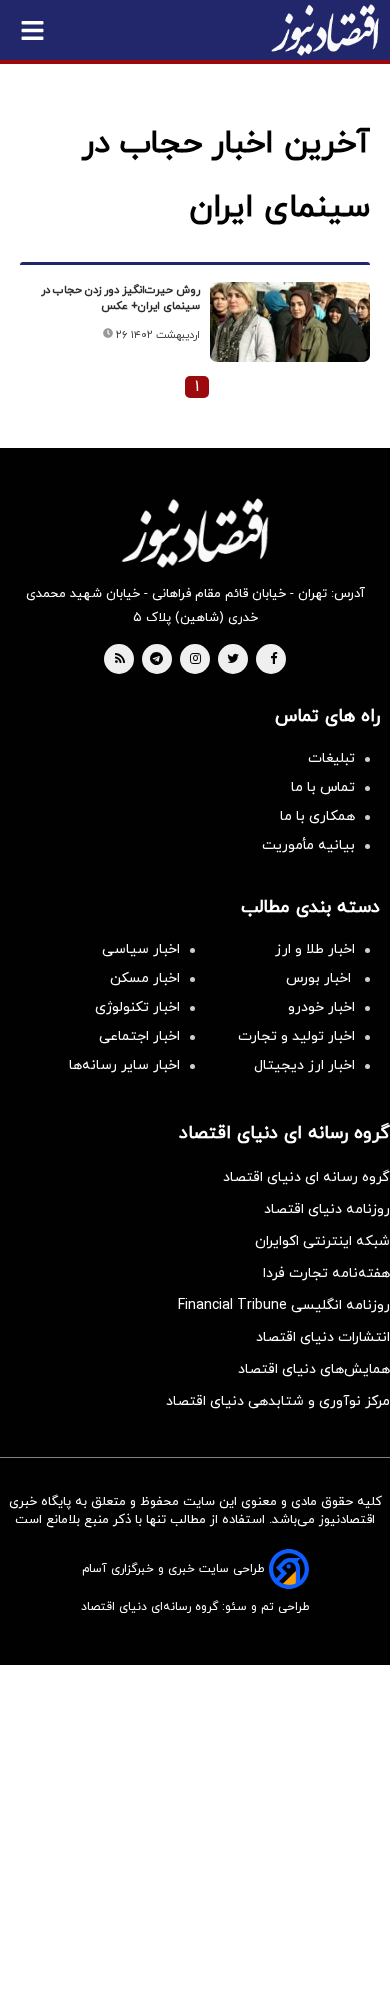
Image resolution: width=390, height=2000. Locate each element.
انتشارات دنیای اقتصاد (323, 1337)
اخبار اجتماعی (139, 1036)
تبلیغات (331, 758)
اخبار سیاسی (141, 949)
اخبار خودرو (321, 1007)
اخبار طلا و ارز (315, 949)
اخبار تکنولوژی (137, 1007)
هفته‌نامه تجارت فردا (326, 1273)
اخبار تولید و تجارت (296, 1036)
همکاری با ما (317, 816)
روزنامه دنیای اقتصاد (327, 1209)
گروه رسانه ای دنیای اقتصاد (306, 1177)
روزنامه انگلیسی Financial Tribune (284, 1305)
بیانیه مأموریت (308, 845)
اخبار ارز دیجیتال (304, 1065)
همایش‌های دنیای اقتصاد (314, 1369)
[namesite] (325, 30)
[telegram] (156, 660)
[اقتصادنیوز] (195, 533)
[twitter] (233, 660)
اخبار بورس (320, 978)
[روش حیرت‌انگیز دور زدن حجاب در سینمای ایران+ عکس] (290, 322)
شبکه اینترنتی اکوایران (322, 1241)
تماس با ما (323, 787)
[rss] (120, 660)
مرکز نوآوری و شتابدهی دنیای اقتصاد (278, 1401)
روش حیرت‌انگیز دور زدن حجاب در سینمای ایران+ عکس (120, 298)
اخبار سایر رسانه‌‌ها (124, 1065)
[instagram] (195, 660)
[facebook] (273, 660)
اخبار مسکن (145, 978)
